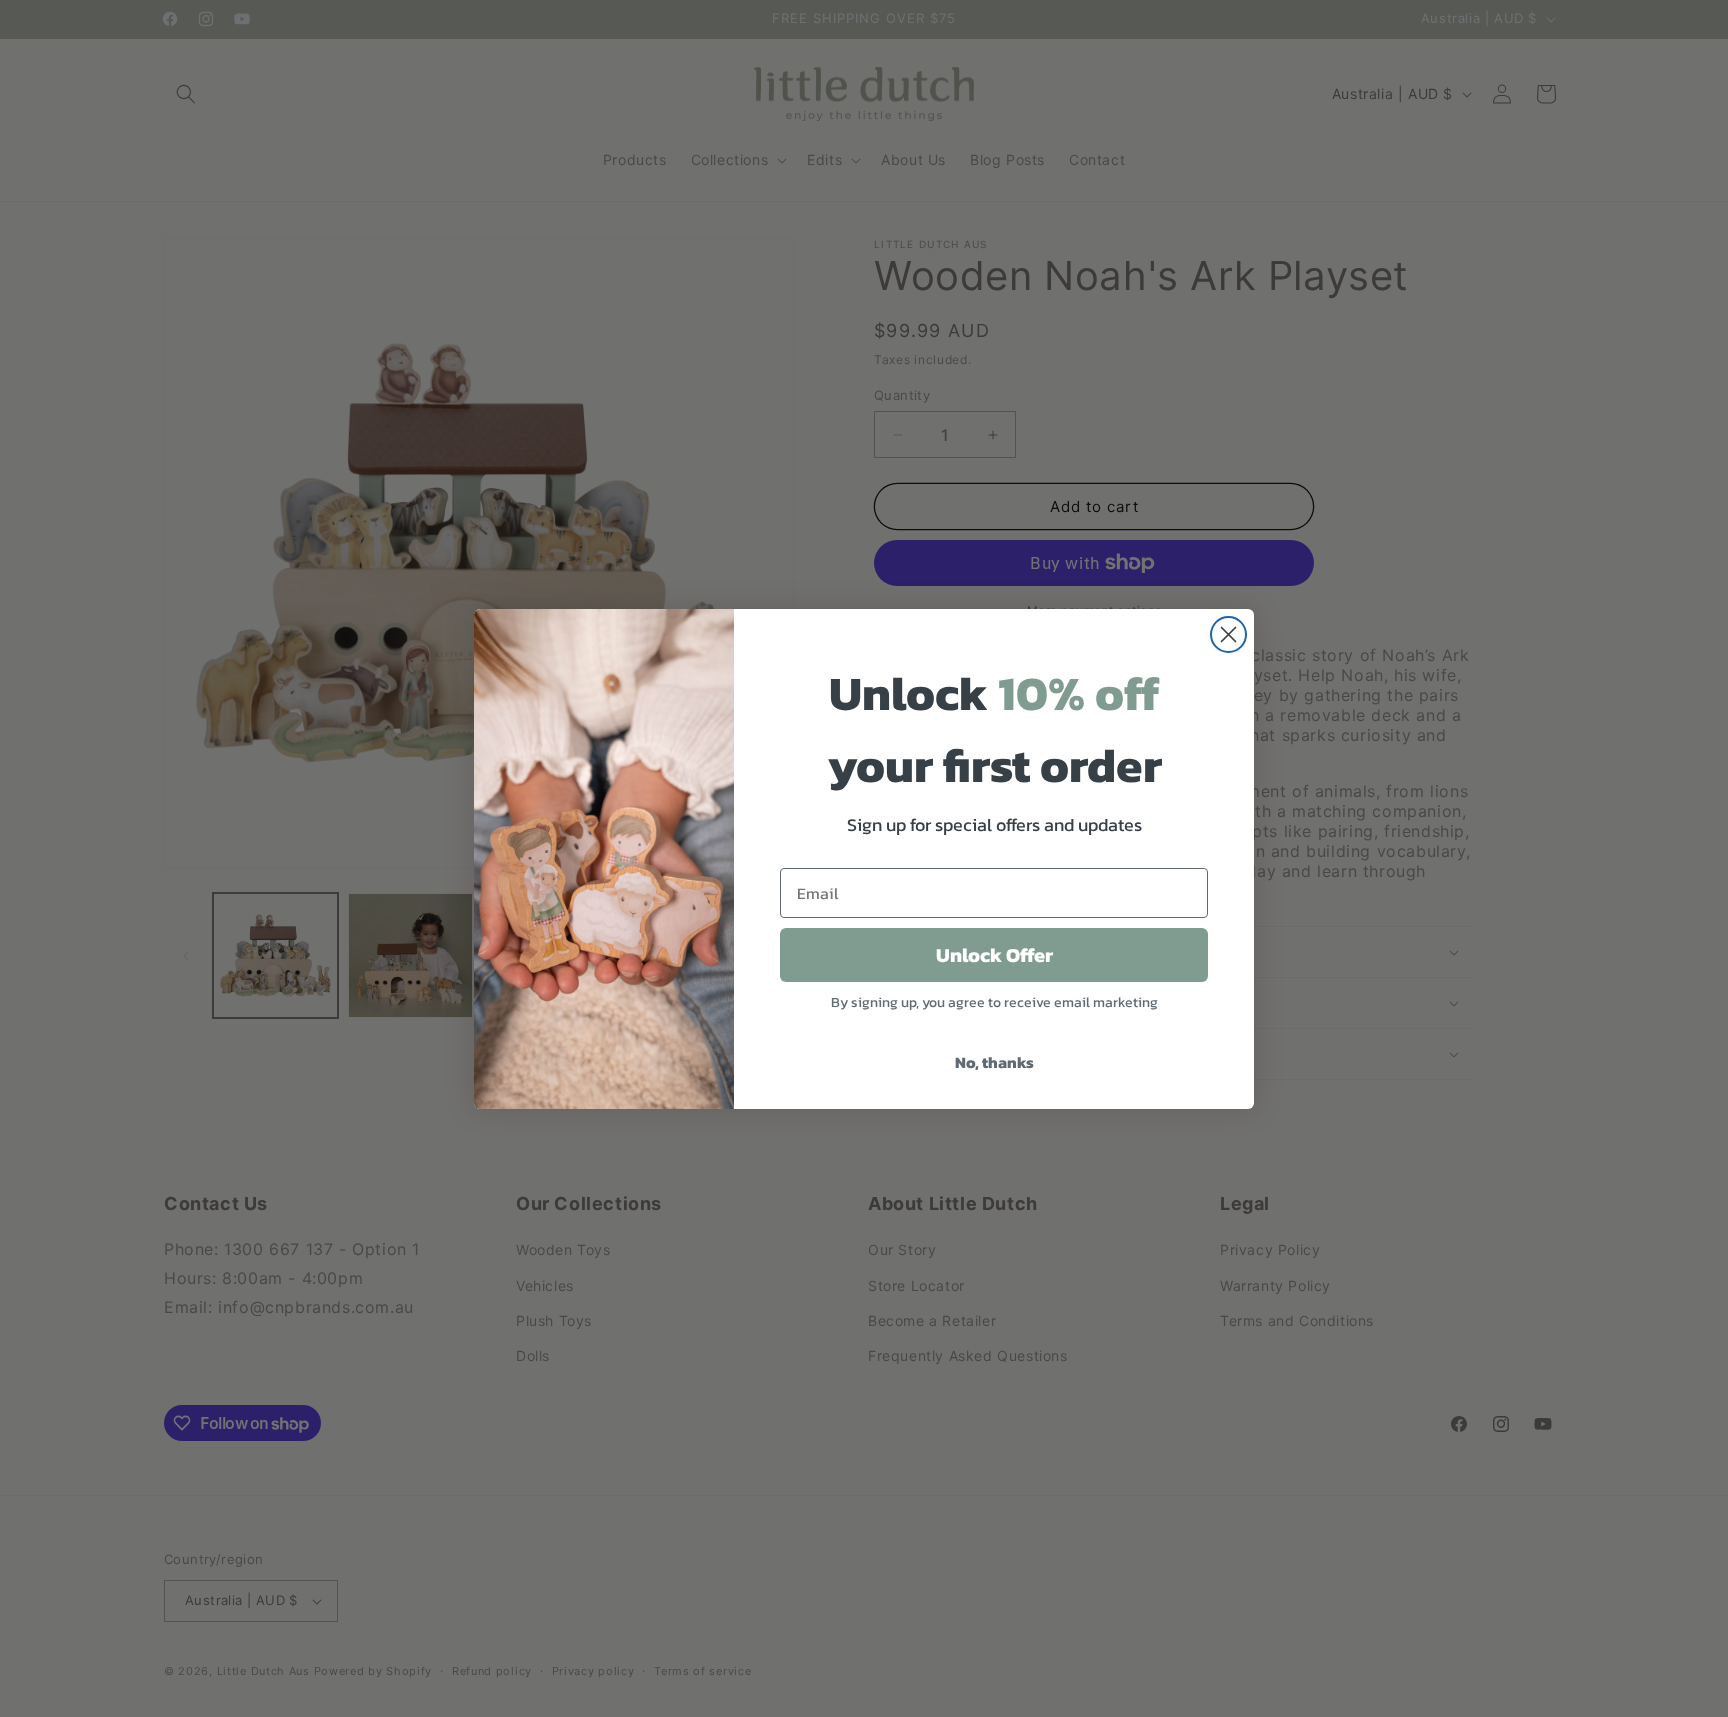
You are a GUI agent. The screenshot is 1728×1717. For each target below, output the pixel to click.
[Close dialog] (1228, 634)
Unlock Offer (994, 955)
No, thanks (994, 1062)
